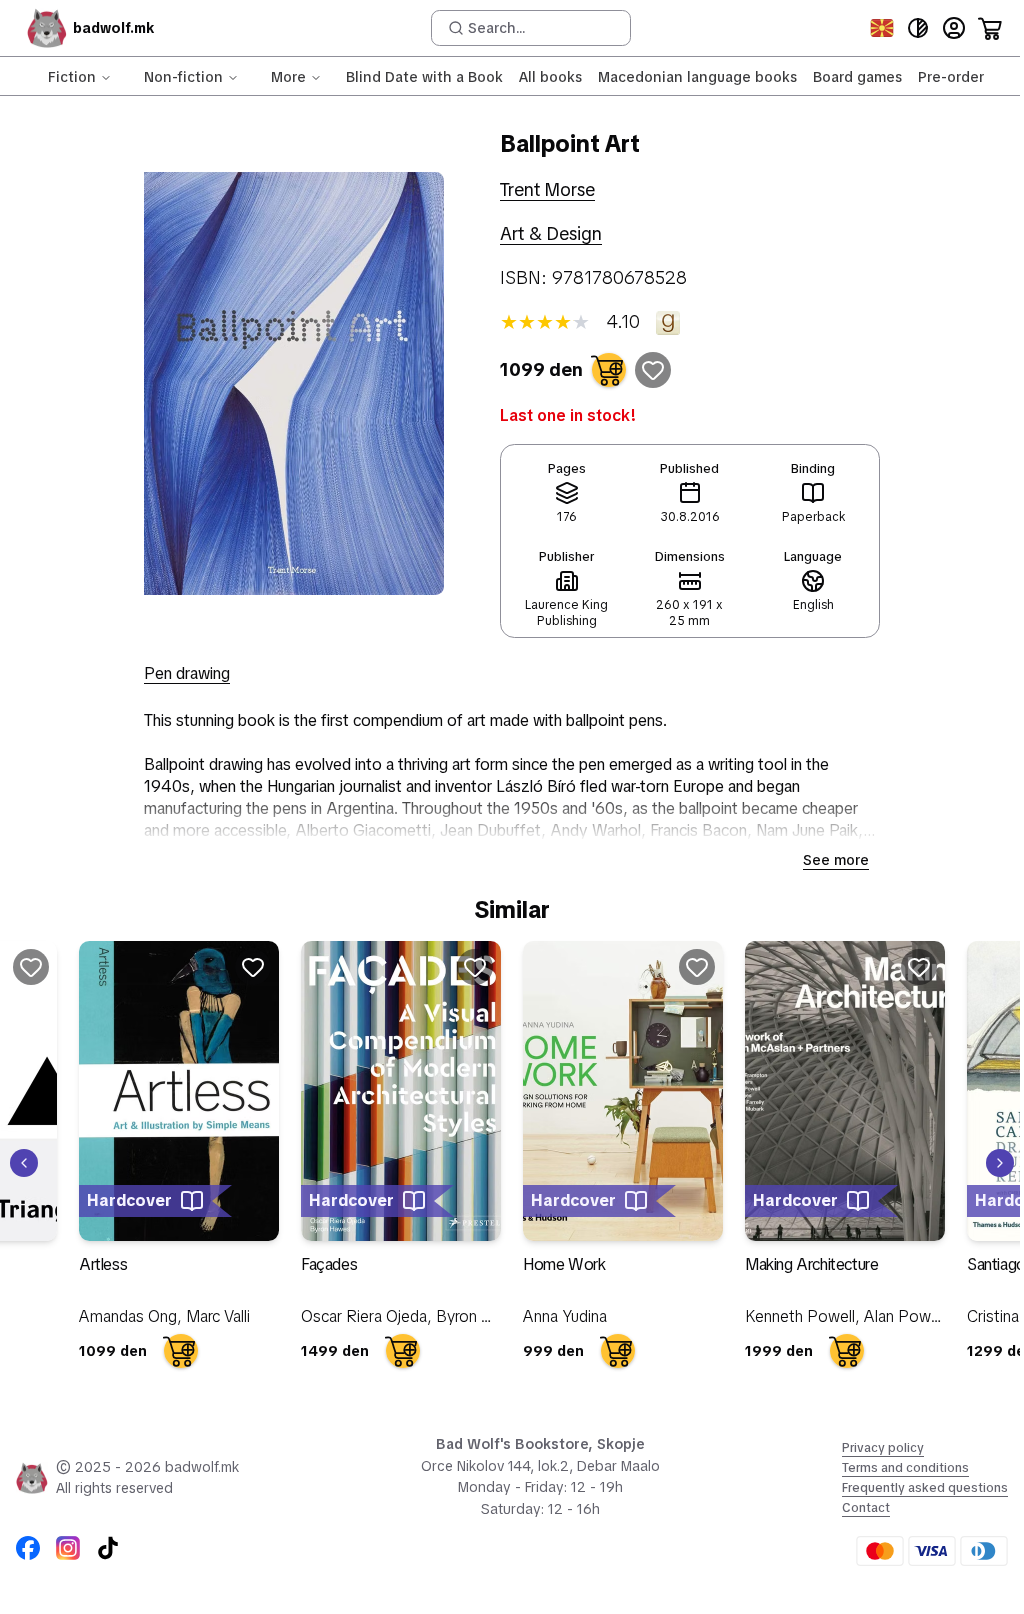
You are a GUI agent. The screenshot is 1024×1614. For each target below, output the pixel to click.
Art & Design (551, 233)
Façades (329, 1264)
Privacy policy (883, 1448)
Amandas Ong (128, 1316)
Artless (103, 1264)
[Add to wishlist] (653, 370)
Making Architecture (811, 1264)
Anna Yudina (565, 1316)
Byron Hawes (482, 1316)
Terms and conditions (905, 1468)
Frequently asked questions (925, 1488)
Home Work (564, 1264)
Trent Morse (547, 189)
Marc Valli (218, 1316)
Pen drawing (187, 673)
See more (836, 860)
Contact (866, 1508)
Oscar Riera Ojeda (364, 1316)
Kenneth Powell (800, 1316)
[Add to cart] (609, 370)
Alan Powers (908, 1316)
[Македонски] (882, 28)
